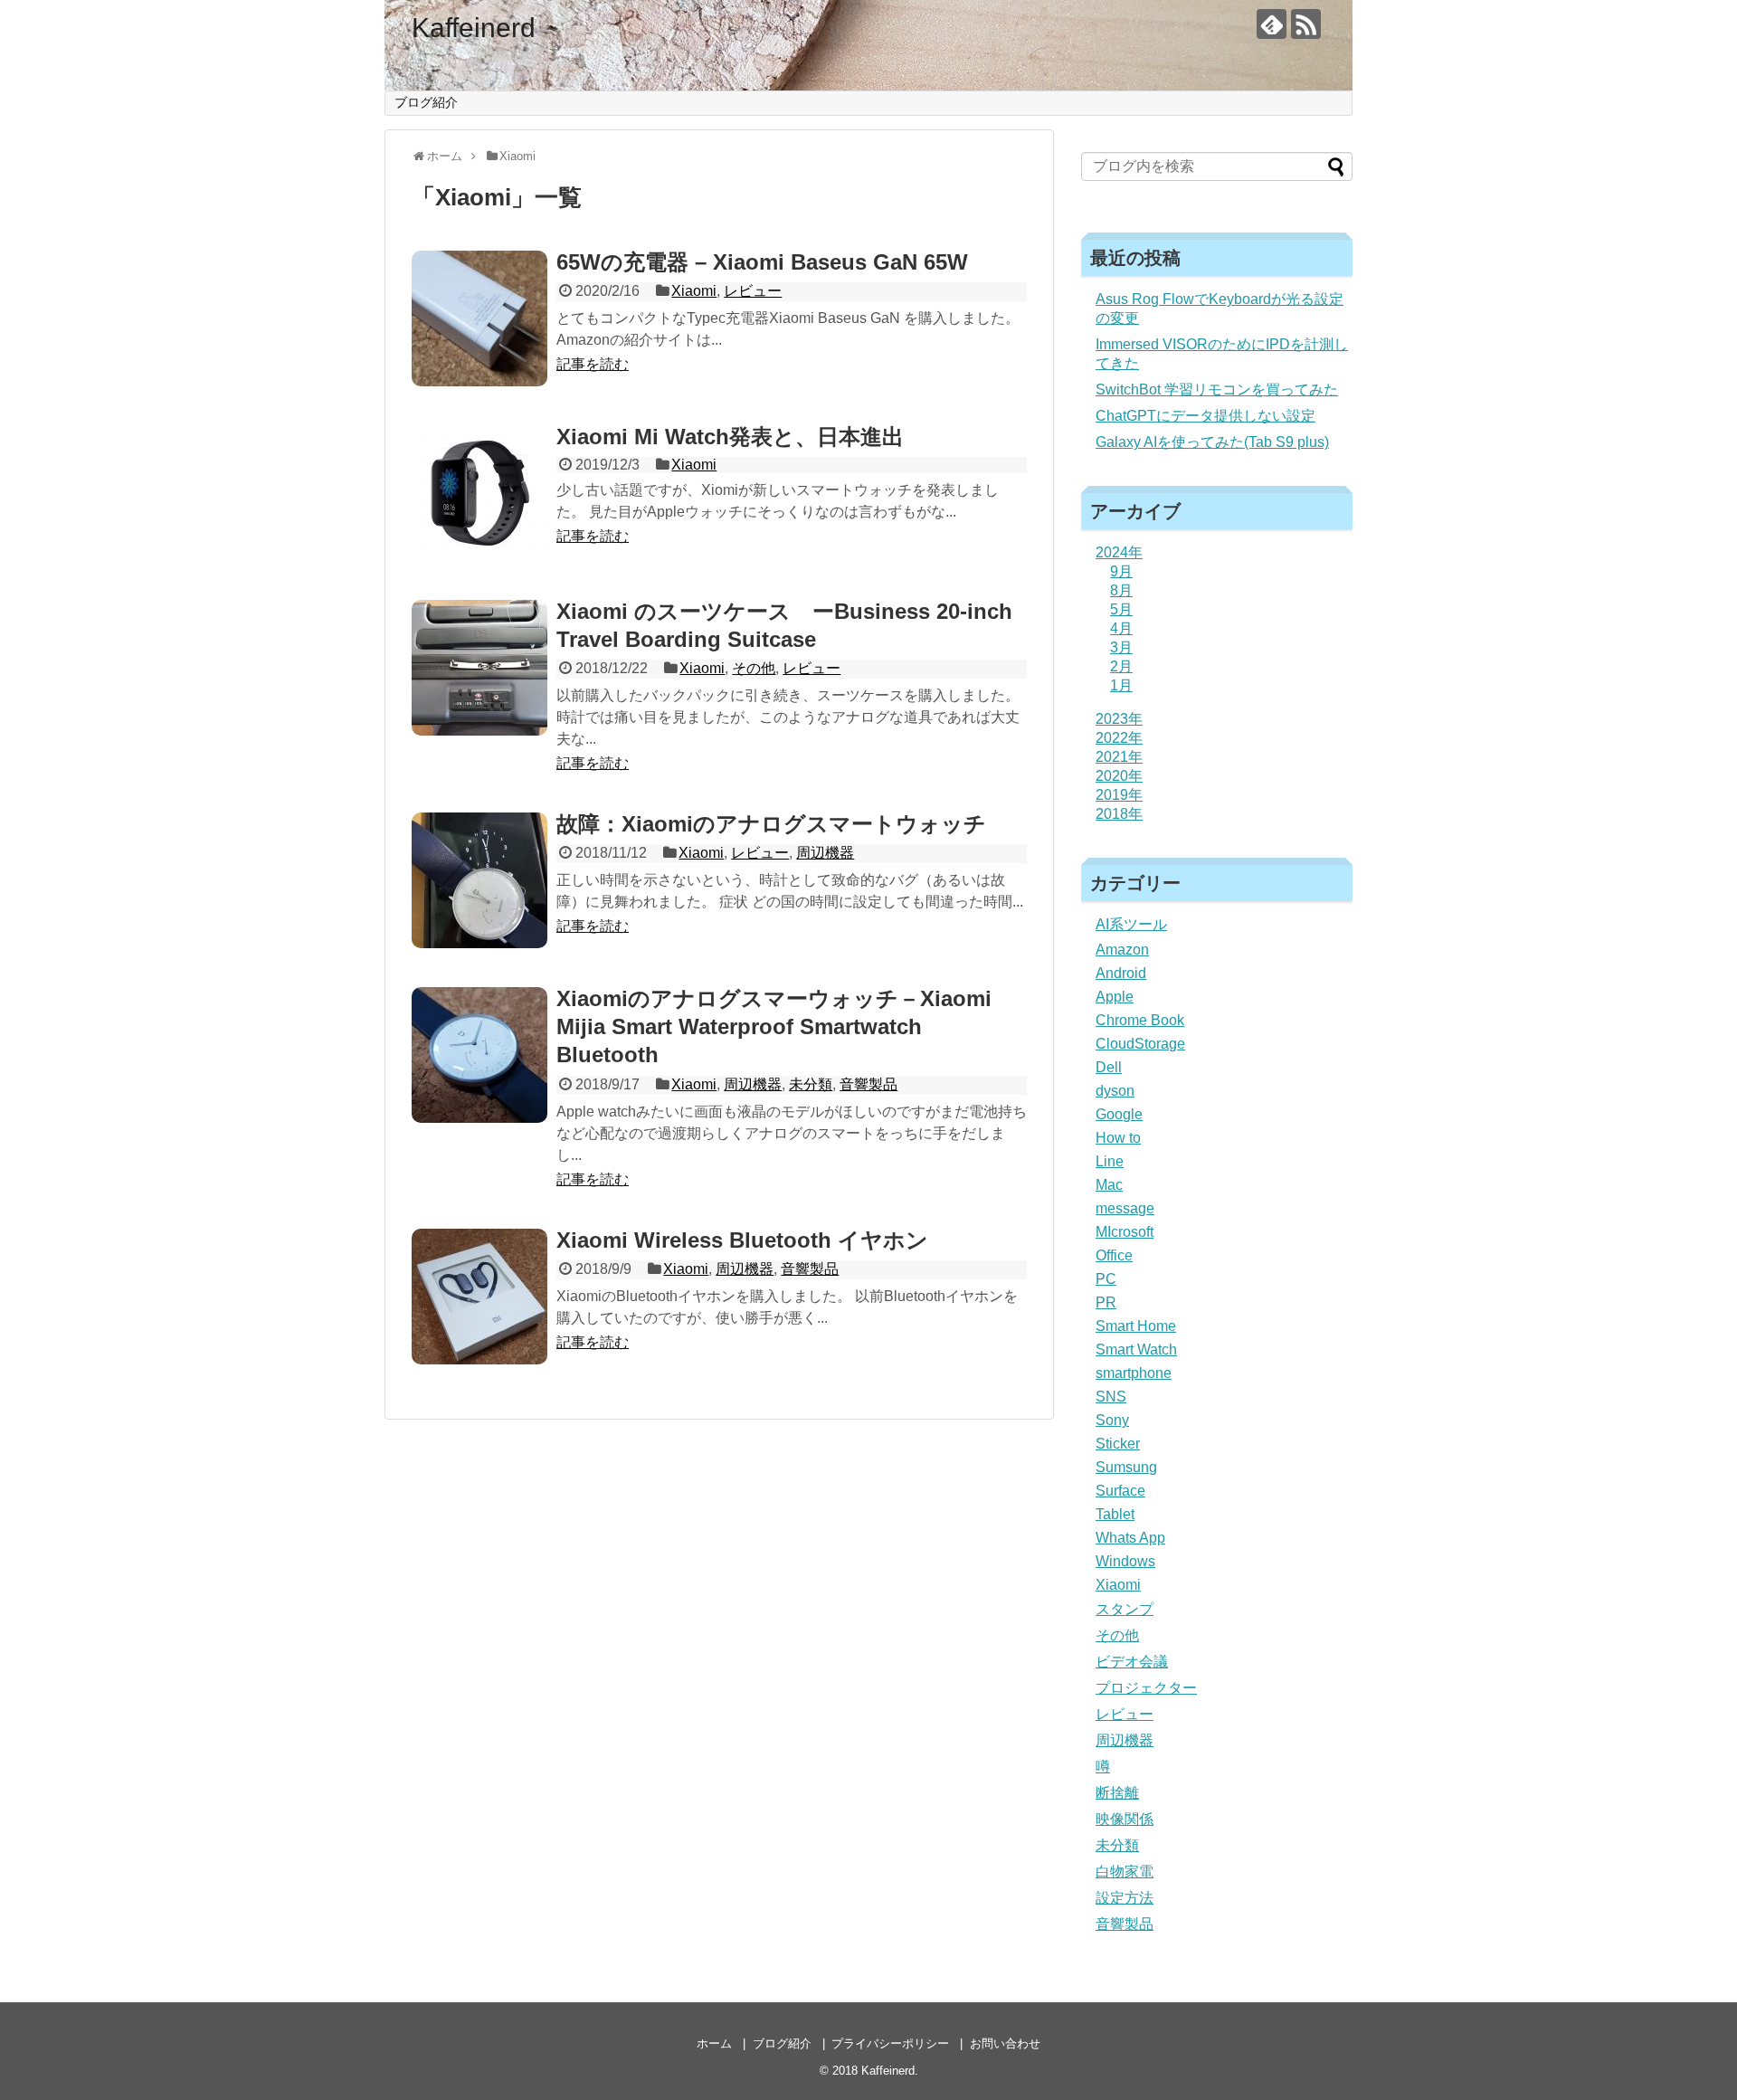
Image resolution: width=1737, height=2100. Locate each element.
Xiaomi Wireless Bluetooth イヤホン (742, 1240)
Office (1114, 1255)
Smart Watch (1136, 1349)
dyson (1115, 1091)
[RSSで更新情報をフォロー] (1306, 24)
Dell (1109, 1067)
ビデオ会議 (1132, 1662)
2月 (1121, 666)
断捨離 (1117, 1793)
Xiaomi (694, 291)
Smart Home (1136, 1326)
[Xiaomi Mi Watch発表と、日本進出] (479, 493)
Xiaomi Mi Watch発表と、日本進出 (730, 437)
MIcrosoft (1125, 1232)
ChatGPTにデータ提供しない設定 (1205, 416)
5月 (1121, 609)
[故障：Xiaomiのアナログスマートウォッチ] (479, 880)
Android (1121, 973)
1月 (1121, 685)
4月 (1121, 628)
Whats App (1130, 1538)
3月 (1121, 647)
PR (1106, 1302)
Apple (1115, 997)
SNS (1111, 1397)
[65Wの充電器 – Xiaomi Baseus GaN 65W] (479, 318)
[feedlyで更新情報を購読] (1272, 24)
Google (1119, 1114)
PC (1106, 1279)
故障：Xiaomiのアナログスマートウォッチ (771, 824)
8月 (1121, 590)
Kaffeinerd (474, 28)
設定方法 (1125, 1898)
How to (1118, 1138)
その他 (754, 668)
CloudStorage (1140, 1044)
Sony (1112, 1420)
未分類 (811, 1084)
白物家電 (1125, 1872)
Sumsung (1126, 1467)
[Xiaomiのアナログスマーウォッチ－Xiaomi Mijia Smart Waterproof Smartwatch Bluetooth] (479, 1055)
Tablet (1115, 1514)
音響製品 (868, 1084)
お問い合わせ (1005, 2043)
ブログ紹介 (426, 102)
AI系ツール (1131, 924)
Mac (1109, 1185)
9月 (1121, 571)
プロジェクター (1146, 1688)
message (1125, 1208)
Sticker (1118, 1444)
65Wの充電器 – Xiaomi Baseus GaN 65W (762, 262)
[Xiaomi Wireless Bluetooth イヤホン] (479, 1297)
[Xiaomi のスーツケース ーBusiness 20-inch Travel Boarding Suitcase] (479, 668)
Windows (1125, 1561)
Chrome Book (1140, 1020)
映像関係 (1125, 1819)
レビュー (753, 291)
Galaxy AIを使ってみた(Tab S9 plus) (1212, 442)
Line (1110, 1161)
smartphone (1134, 1373)
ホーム (714, 2043)
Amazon (1122, 950)
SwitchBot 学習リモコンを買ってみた (1217, 390)
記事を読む (593, 364)
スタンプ (1125, 1609)
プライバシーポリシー (890, 2043)
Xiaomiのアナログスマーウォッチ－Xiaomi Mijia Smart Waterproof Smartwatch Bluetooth (774, 1026)
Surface (1120, 1491)
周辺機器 (825, 853)
